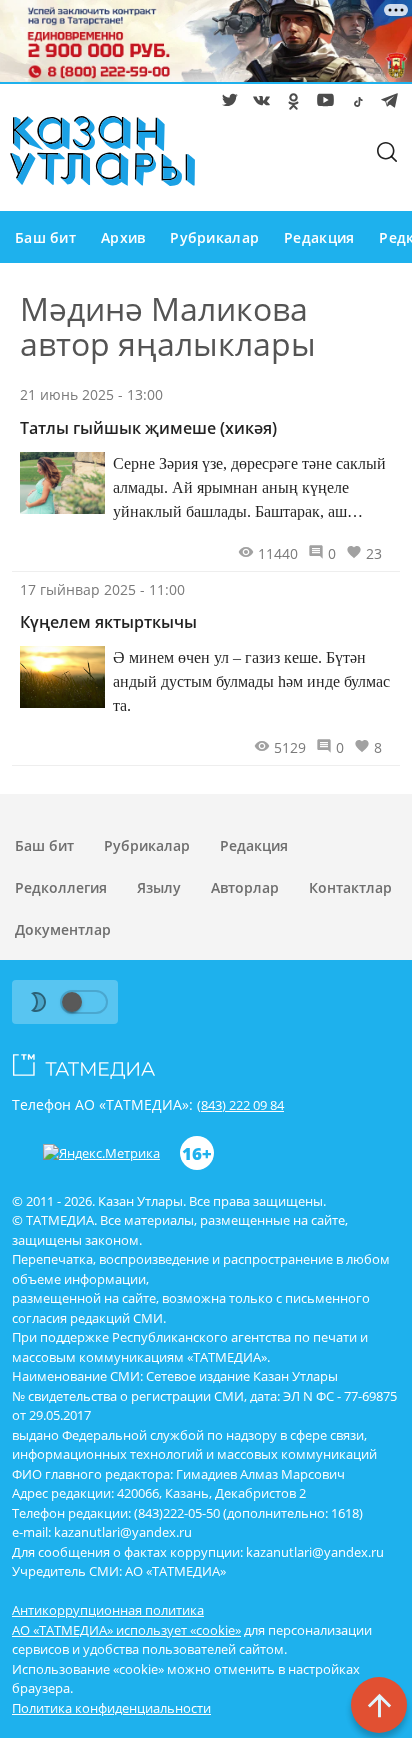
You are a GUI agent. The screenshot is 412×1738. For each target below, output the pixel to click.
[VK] (258, 104)
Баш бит (45, 237)
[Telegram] (386, 104)
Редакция (319, 237)
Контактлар (350, 887)
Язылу (159, 887)
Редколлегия (61, 887)
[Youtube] (322, 104)
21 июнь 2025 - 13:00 (91, 394)
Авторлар (245, 887)
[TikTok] (354, 104)
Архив (123, 237)
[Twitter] (226, 104)
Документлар (63, 929)
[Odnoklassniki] (290, 104)
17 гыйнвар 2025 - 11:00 (102, 589)
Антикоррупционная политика (108, 1610)
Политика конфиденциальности (111, 1708)
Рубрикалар (214, 237)
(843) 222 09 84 (240, 1105)
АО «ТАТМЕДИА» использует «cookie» (126, 1630)
